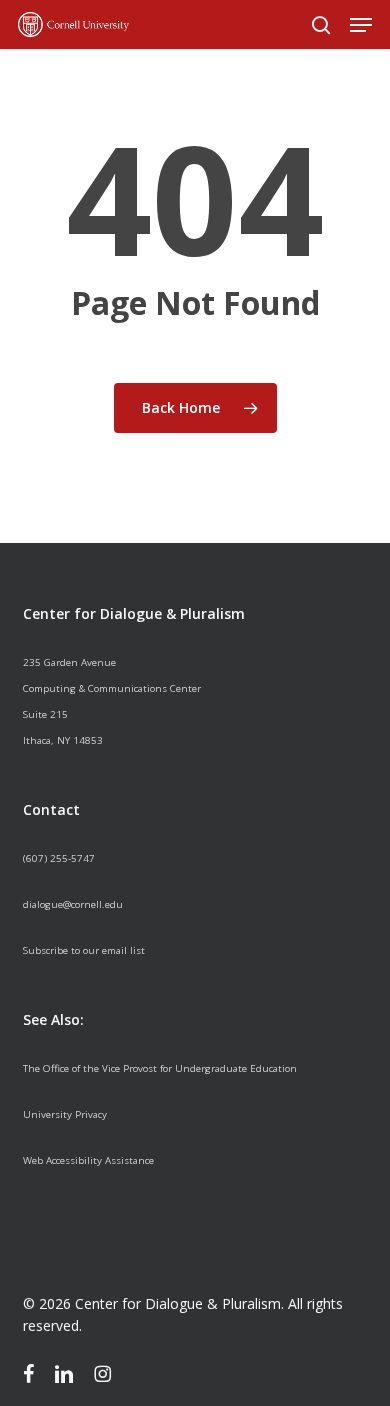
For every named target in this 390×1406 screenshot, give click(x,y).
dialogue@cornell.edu (73, 904)
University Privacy (65, 1114)
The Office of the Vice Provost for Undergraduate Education (160, 1068)
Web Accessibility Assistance (88, 1160)
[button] (361, 25)
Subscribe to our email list (84, 950)
